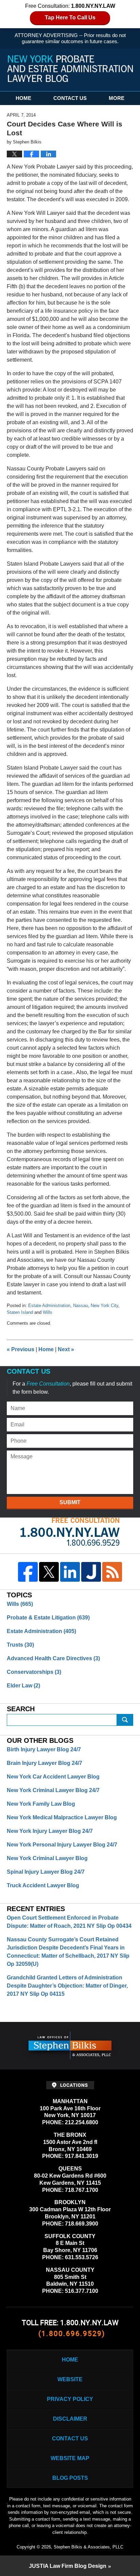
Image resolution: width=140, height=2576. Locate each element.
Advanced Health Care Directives (53, 1658)
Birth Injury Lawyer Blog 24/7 (44, 1749)
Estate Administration (49, 1306)
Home (23, 98)
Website (70, 2379)
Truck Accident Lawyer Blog (43, 1885)
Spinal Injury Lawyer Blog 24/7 (46, 1872)
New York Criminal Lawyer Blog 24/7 (53, 1790)
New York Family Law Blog (41, 1804)
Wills (48, 1312)
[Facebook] (28, 1572)
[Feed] (112, 1572)
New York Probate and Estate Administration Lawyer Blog (70, 69)
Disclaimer (70, 2419)
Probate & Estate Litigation (48, 1618)
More (117, 98)
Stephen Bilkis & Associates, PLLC (89, 2547)
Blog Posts (70, 2478)
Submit (70, 1502)
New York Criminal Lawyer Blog (47, 1858)
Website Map (70, 2458)
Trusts (20, 1645)
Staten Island (20, 1312)
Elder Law (23, 1686)
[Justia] (91, 1572)
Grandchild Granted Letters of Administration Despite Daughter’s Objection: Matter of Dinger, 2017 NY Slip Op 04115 (67, 1986)
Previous (21, 1349)
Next (66, 1349)
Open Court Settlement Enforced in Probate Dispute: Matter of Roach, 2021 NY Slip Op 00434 (69, 1922)
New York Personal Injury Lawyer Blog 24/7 (62, 1845)
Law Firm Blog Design (68, 2566)
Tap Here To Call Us (70, 18)
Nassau (81, 1306)
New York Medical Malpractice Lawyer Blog (62, 1817)
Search (125, 1720)
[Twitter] (49, 1572)
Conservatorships (34, 1672)
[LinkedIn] (70, 1572)
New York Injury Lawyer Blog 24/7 (50, 1831)
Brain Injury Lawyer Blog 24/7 (45, 1763)
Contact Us (70, 98)
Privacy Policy (70, 2399)
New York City (104, 1306)
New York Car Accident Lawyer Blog (53, 1777)
